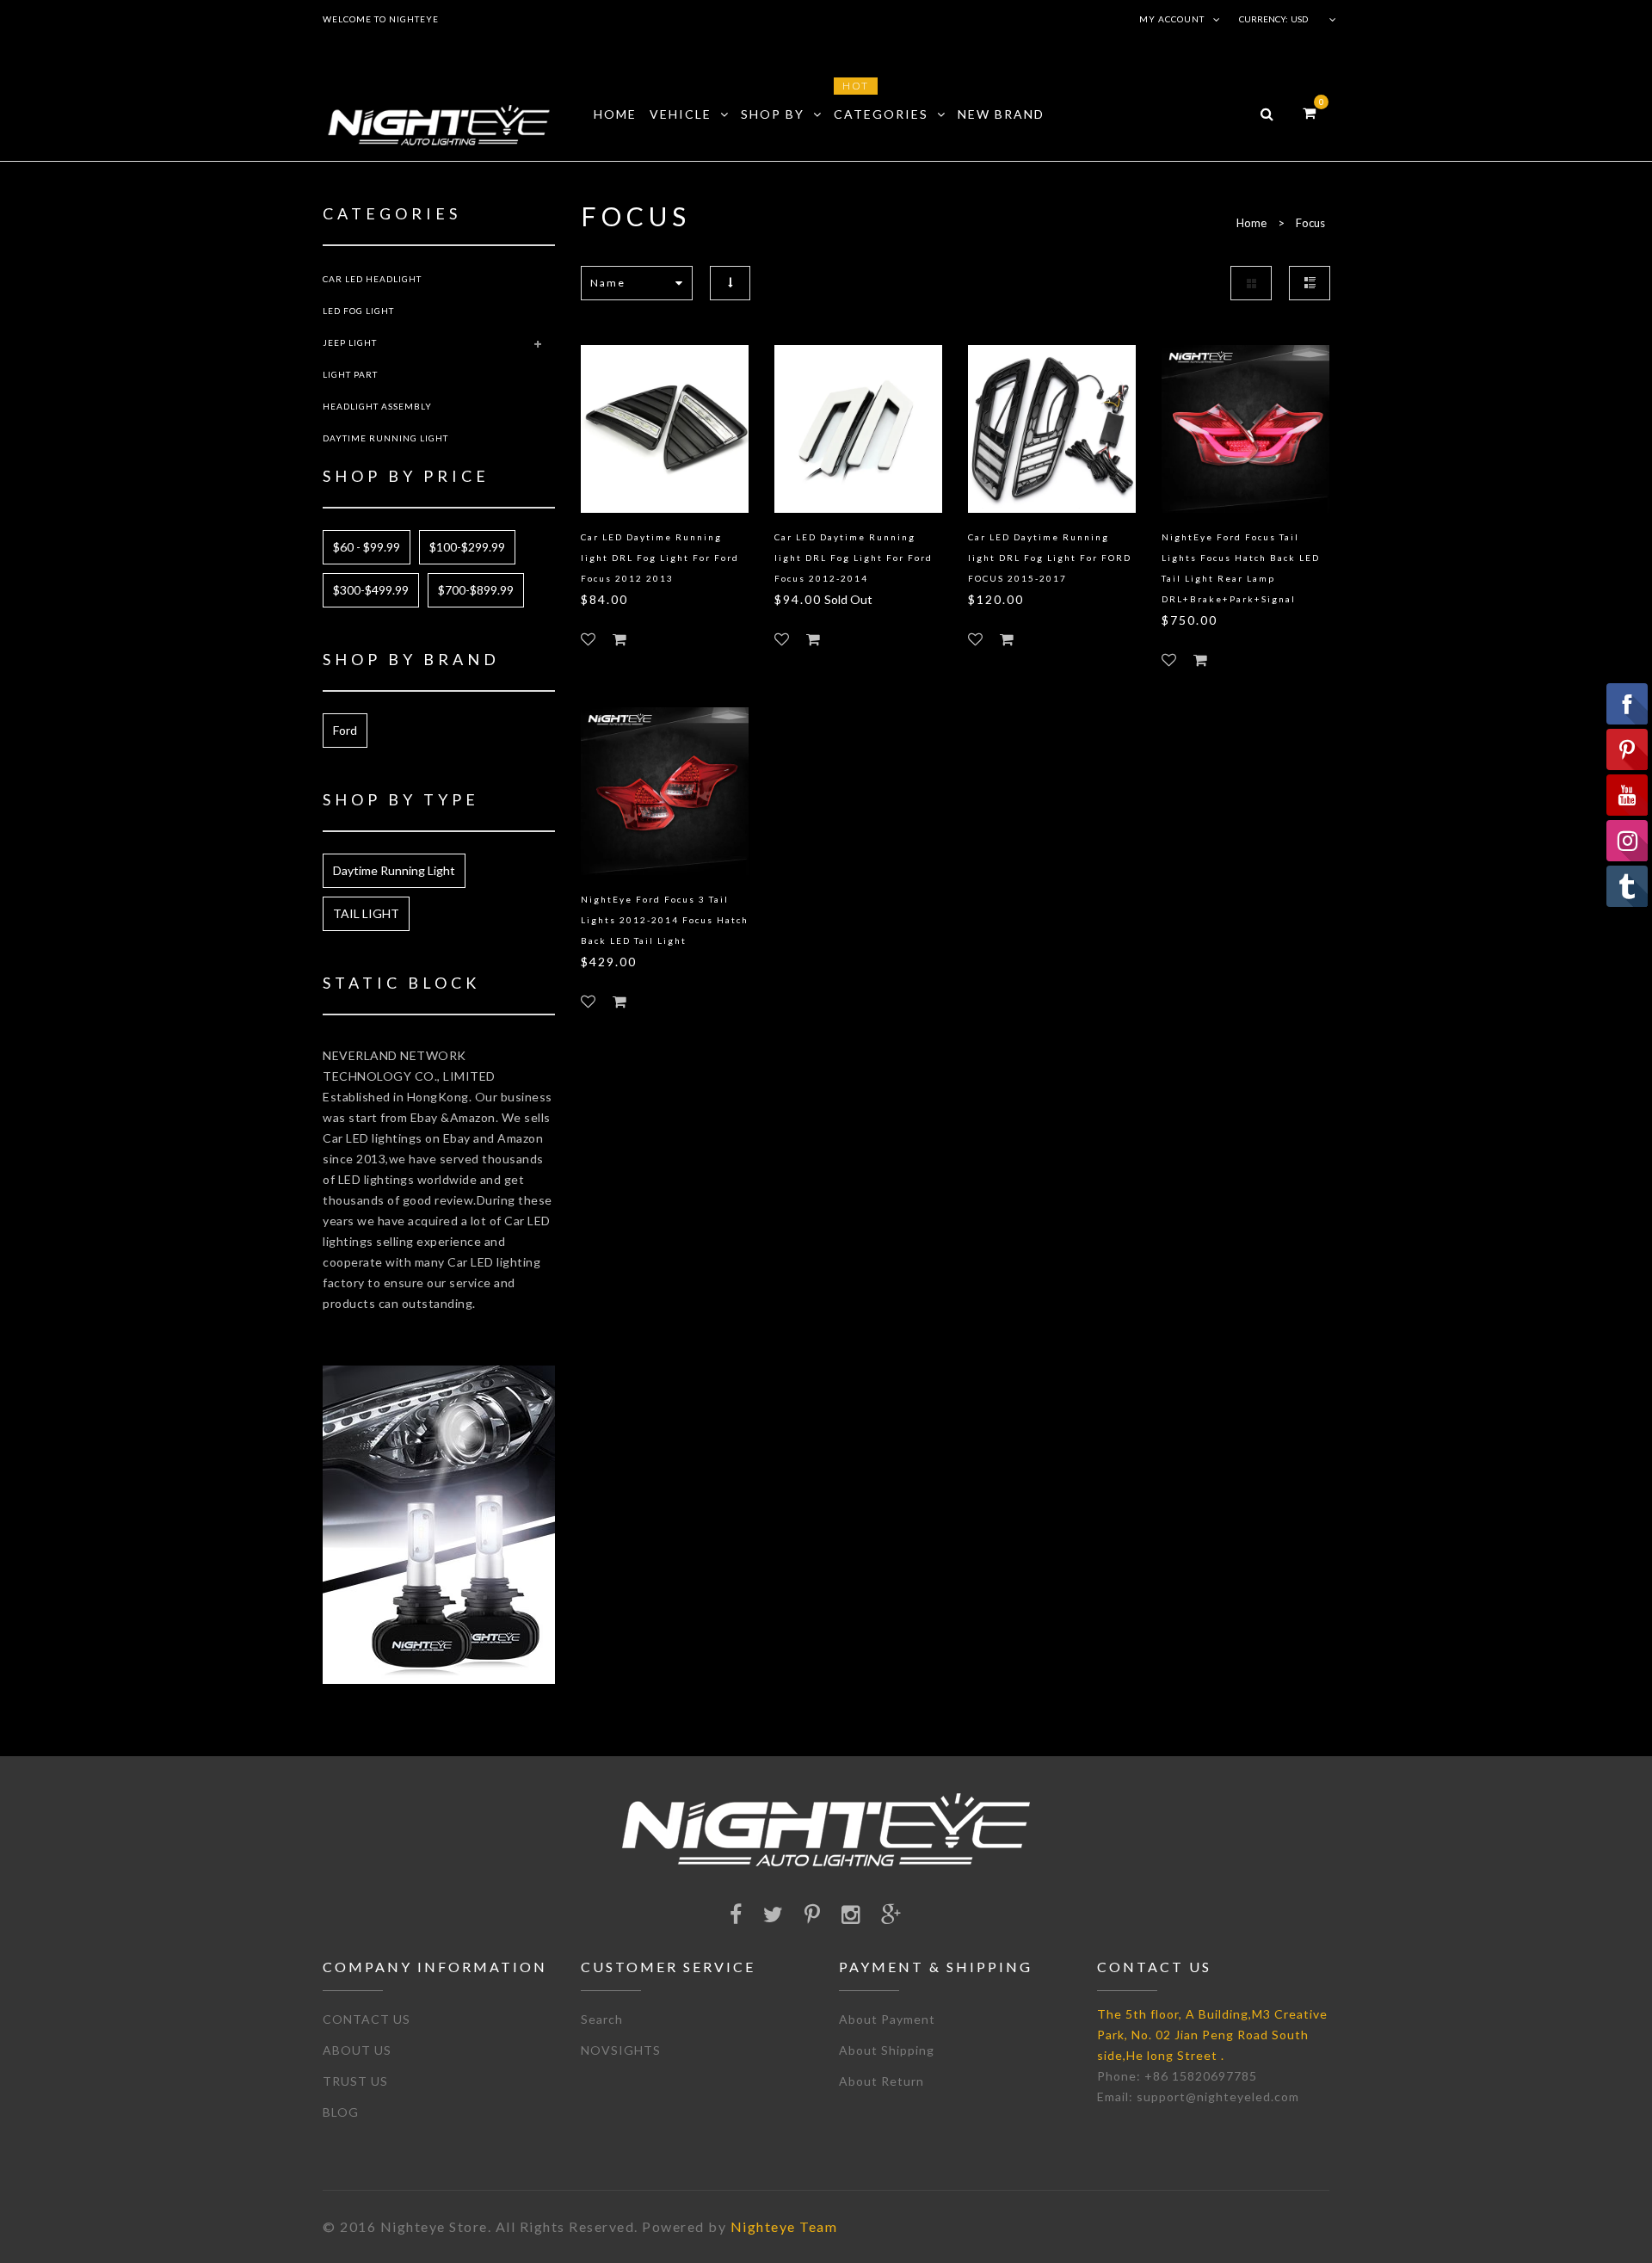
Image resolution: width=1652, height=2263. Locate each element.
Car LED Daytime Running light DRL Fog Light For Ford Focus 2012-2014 (854, 558)
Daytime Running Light (394, 870)
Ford (345, 730)
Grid (1251, 283)
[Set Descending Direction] (730, 283)
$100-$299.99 (467, 547)
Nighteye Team (784, 2226)
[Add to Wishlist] (588, 639)
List (1310, 283)
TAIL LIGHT (366, 913)
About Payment (887, 2019)
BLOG (341, 2112)
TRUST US (355, 2081)
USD (1299, 19)
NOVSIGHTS (621, 2050)
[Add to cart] (619, 639)
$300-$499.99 (371, 590)
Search (602, 2019)
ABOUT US (357, 2050)
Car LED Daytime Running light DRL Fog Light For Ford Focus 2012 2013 (660, 558)
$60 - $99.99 (367, 547)
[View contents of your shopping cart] (1309, 112)
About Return (881, 2081)
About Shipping (887, 2050)
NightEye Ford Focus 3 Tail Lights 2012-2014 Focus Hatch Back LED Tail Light (665, 920)
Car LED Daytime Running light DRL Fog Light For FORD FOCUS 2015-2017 (1050, 558)
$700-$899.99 (476, 590)
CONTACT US (367, 2019)
